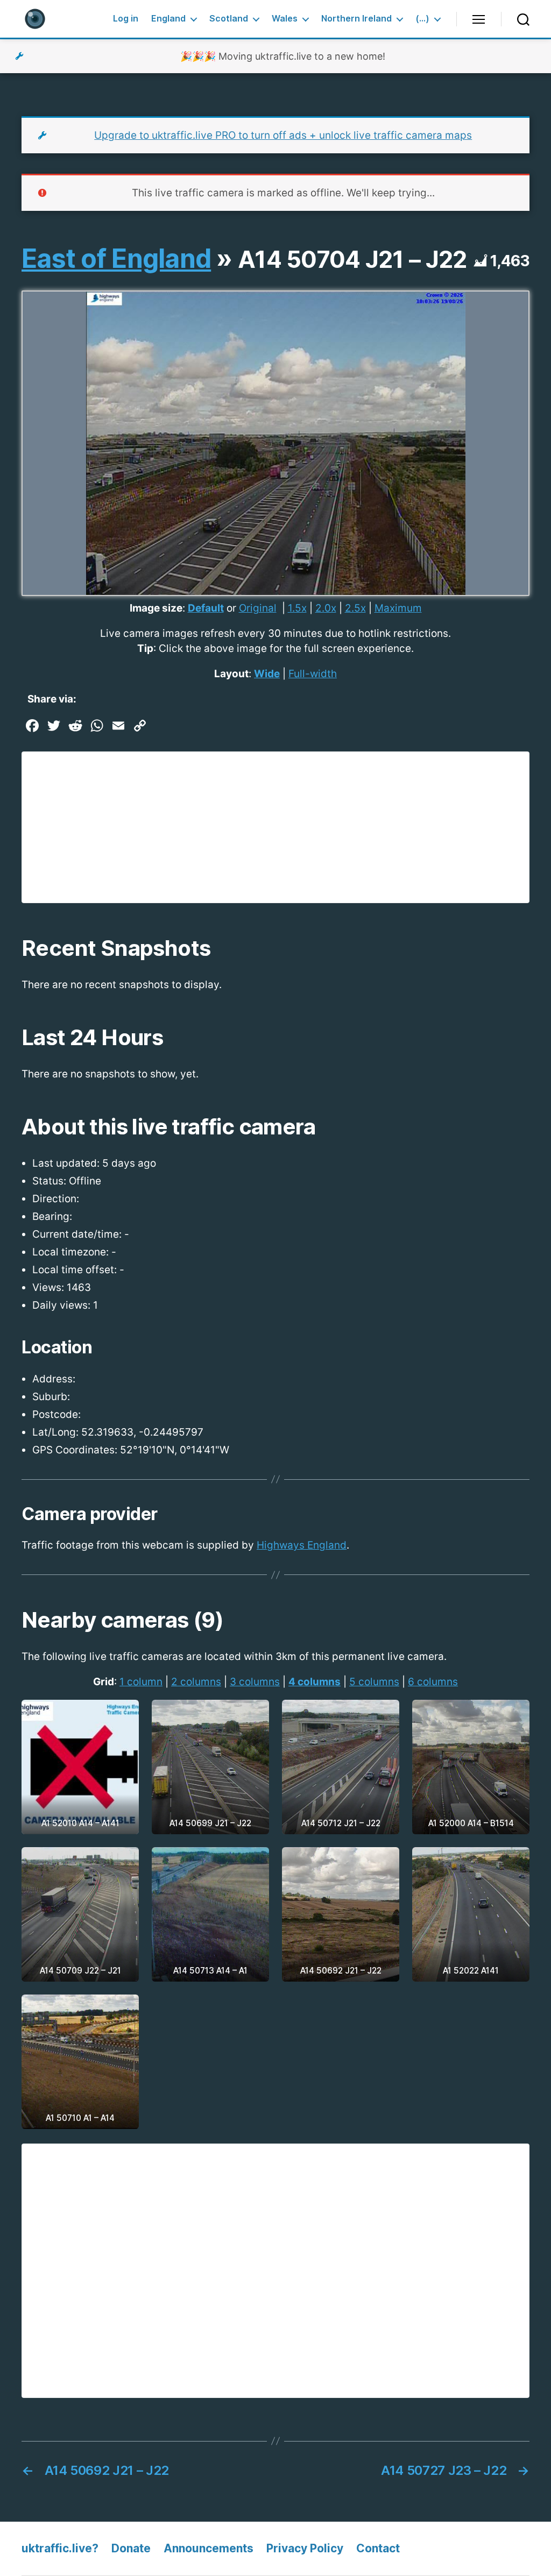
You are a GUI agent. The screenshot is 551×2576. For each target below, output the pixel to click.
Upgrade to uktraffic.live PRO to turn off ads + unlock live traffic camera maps (283, 135)
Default (206, 608)
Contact (378, 2548)
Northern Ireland (356, 19)
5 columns (374, 1682)
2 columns (196, 1682)
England (168, 19)
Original (258, 608)
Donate (131, 2548)
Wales (285, 19)
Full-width (313, 674)
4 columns (315, 1682)
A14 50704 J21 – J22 (352, 259)
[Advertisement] (275, 827)
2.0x (326, 608)
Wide (267, 674)
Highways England (302, 1545)
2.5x (355, 608)
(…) (422, 19)
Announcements (209, 2548)
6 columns (433, 1682)
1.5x (297, 608)
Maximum (398, 608)
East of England (116, 258)
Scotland (229, 19)
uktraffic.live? (60, 2548)
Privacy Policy (305, 2548)
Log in (126, 19)
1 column (141, 1682)
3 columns (255, 1682)
